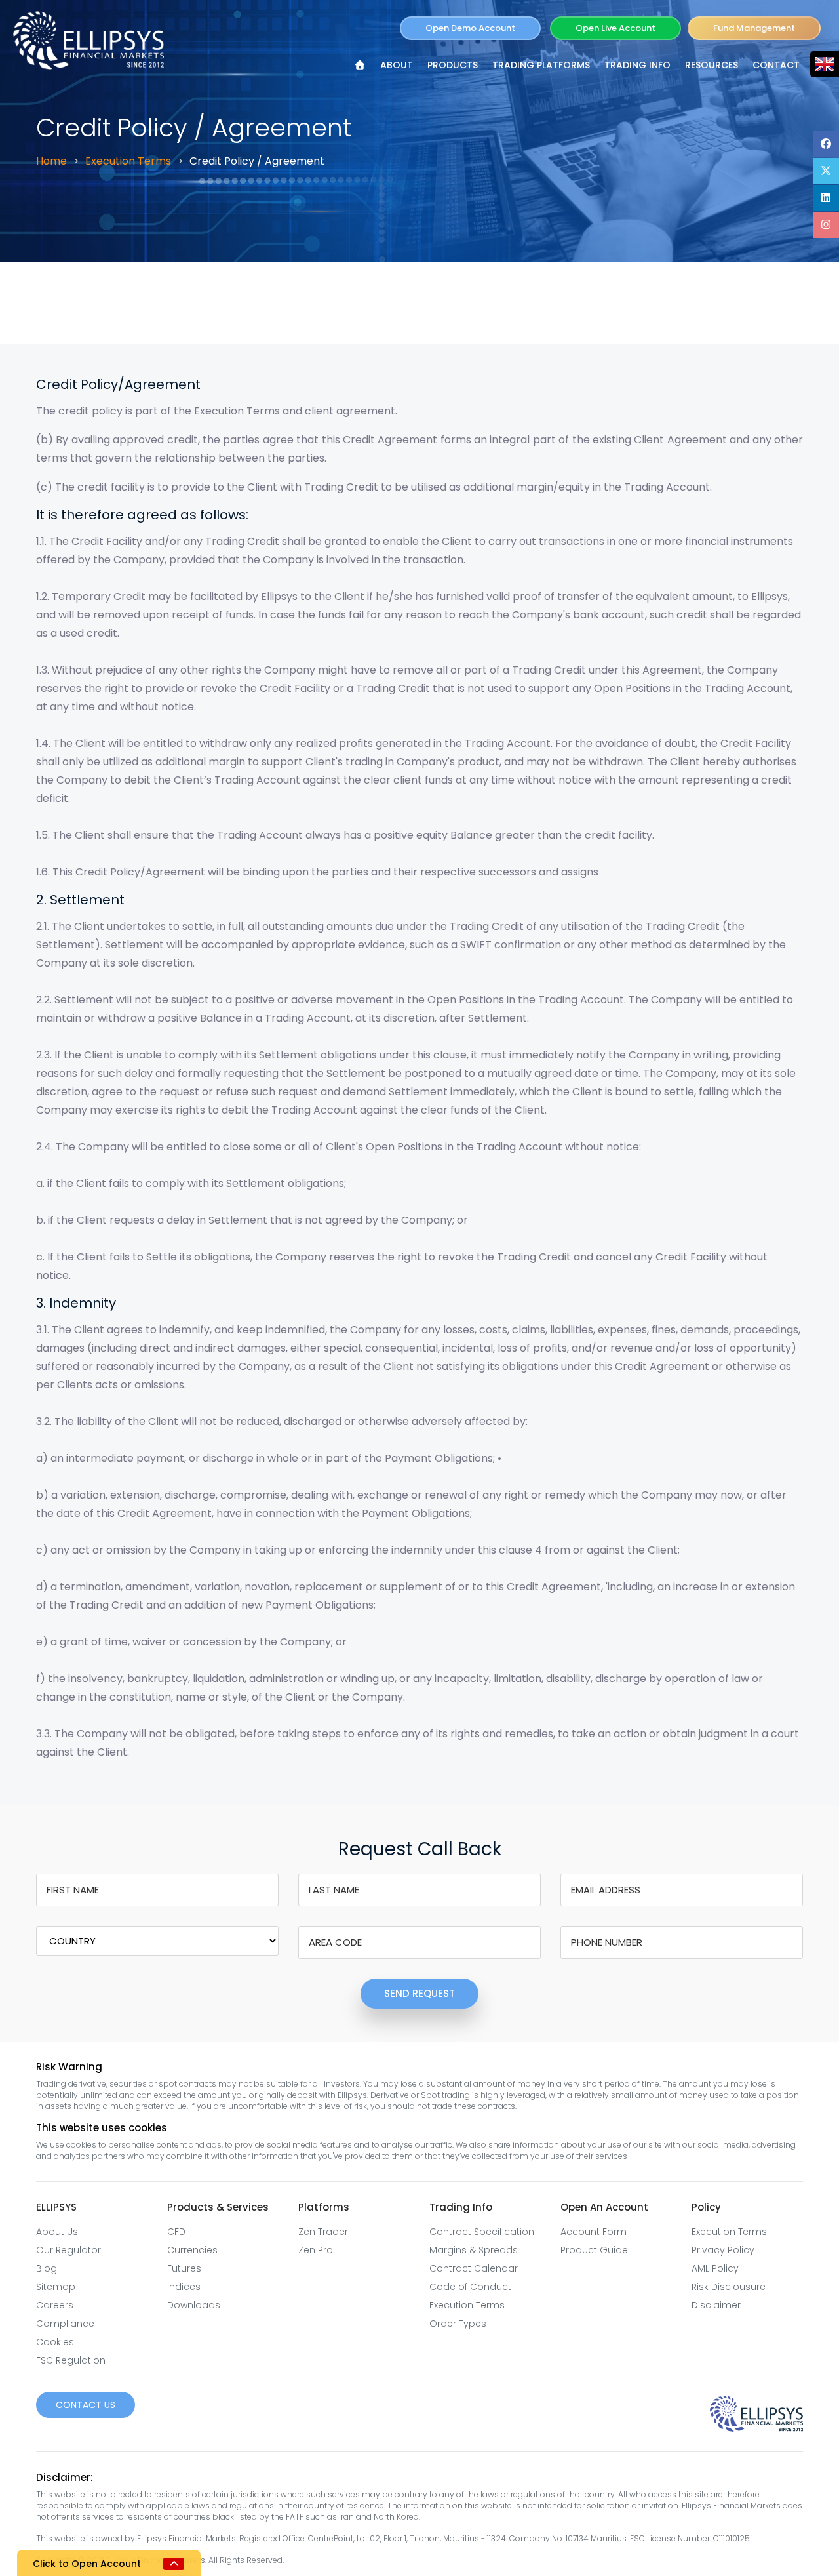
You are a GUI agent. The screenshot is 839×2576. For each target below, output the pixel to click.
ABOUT (397, 65)
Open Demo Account (470, 28)
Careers (55, 2305)
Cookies (55, 2342)
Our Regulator (68, 2250)
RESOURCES (712, 65)
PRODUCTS (453, 65)
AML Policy (715, 2268)
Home (51, 161)
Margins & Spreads (474, 2250)
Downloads (194, 2305)
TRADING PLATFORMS (541, 65)
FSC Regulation (71, 2360)
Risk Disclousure (729, 2287)
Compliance (65, 2324)
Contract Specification (482, 2232)
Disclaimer (716, 2305)
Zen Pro (316, 2250)
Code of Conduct (470, 2287)
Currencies (192, 2250)
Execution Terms (128, 161)
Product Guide (594, 2250)
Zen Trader (323, 2232)
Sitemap (56, 2287)
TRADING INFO (637, 65)
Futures (184, 2268)
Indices (184, 2287)
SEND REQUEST (419, 1993)
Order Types (458, 2324)
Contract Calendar (474, 2268)
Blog (47, 2268)
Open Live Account (615, 28)
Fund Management (754, 28)
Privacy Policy (723, 2250)
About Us (57, 2232)
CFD (176, 2232)
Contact (776, 65)
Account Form (594, 2232)
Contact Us (86, 2405)
